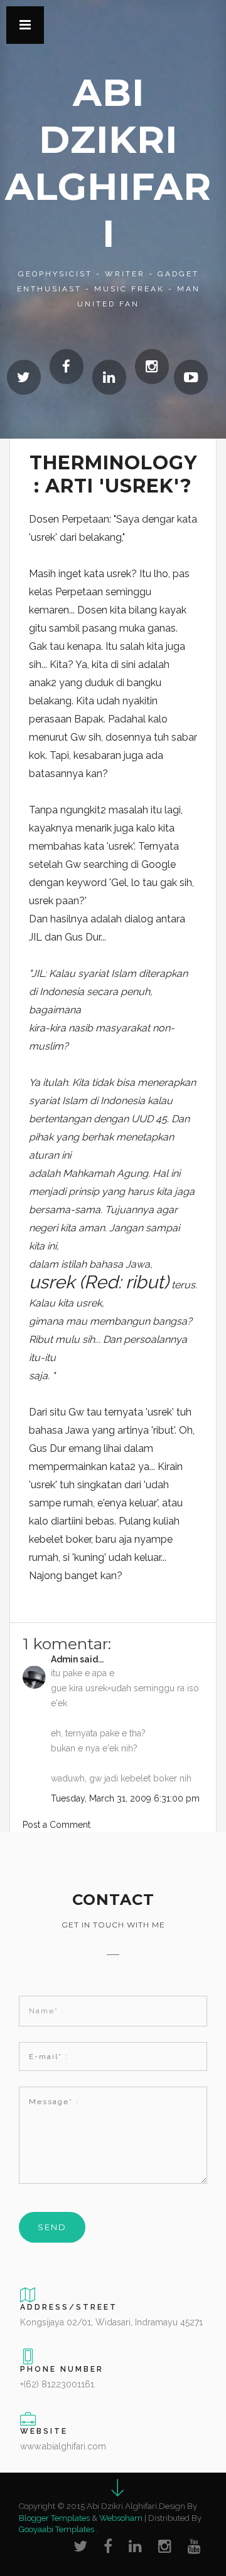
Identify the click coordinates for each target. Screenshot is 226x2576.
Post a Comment (56, 1825)
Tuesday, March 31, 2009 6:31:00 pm (125, 1798)
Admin (64, 1659)
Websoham (121, 2518)
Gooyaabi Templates (56, 2529)
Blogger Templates (54, 2518)
